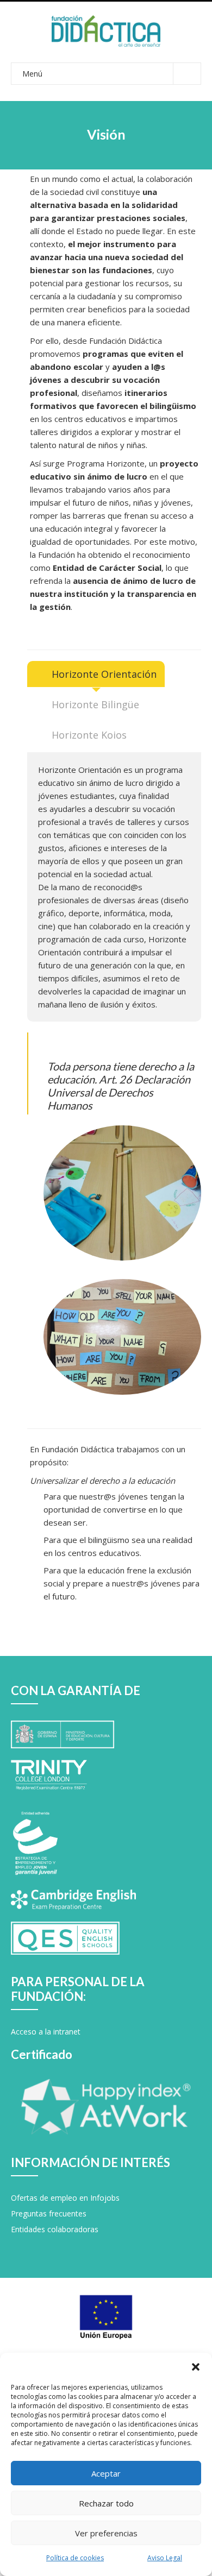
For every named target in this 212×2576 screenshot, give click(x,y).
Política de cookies (75, 2558)
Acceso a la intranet (46, 2032)
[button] (196, 2366)
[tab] (96, 674)
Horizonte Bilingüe (95, 704)
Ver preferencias (106, 2533)
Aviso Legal (165, 2558)
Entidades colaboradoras (55, 2229)
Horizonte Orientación (104, 674)
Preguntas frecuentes (49, 2213)
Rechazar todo (106, 2503)
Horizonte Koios (89, 735)
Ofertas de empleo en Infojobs (65, 2198)
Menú (32, 74)
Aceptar (106, 2473)
